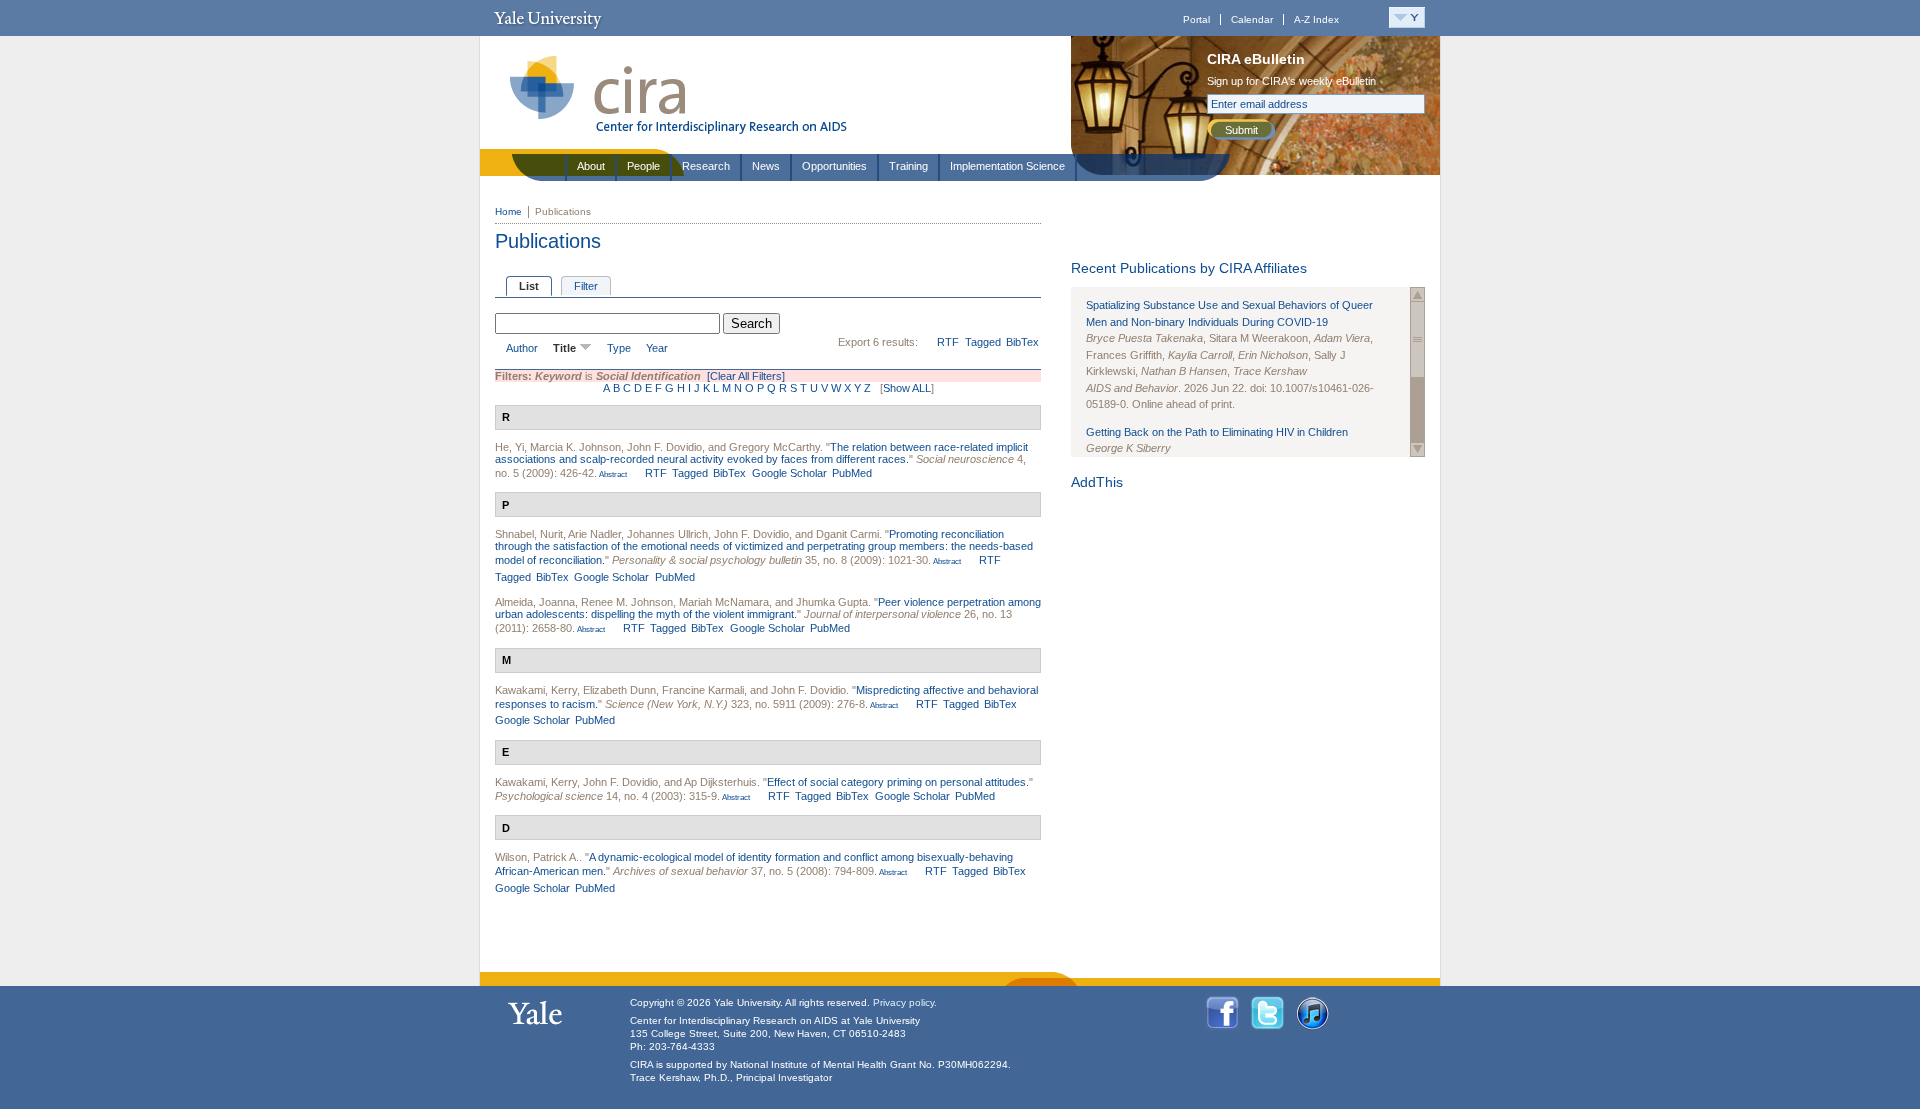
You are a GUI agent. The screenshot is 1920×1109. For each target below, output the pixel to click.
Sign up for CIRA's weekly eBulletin (1291, 81)
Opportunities (834, 166)
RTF (948, 342)
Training (908, 166)
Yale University (547, 18)
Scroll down (1417, 449)
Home (508, 211)
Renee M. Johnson (627, 602)
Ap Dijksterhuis (720, 782)
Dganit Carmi (847, 534)
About (591, 166)
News (766, 166)
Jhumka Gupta (832, 602)
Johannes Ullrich (667, 534)
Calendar (1252, 19)
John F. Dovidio (664, 447)
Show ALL (907, 388)
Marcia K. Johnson (575, 447)
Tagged (983, 342)
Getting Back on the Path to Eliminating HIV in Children (1217, 432)
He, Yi (509, 447)
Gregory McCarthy (774, 447)
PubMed (852, 473)
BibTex (1022, 342)
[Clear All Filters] (746, 376)
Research (706, 166)
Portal (1196, 19)
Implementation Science (1007, 166)
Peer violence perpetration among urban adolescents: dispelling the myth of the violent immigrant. (768, 608)
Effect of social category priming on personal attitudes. (898, 782)
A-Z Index (1316, 19)
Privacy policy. (905, 1002)
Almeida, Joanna (535, 602)
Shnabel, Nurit (529, 534)
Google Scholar (789, 473)
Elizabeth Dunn (619, 690)
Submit (1241, 130)
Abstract (612, 474)
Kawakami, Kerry (536, 690)
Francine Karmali (703, 690)
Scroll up (1417, 294)
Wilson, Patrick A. (537, 857)
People (643, 166)
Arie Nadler (594, 534)
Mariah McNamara (724, 602)
